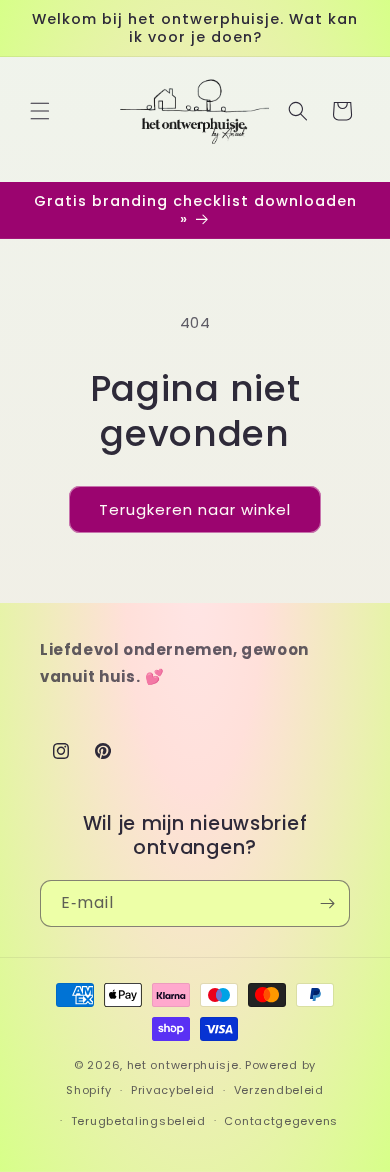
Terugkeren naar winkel (195, 509)
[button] (40, 111)
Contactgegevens (281, 1121)
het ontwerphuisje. (184, 1065)
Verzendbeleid (279, 1090)
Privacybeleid (173, 1090)
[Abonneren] (327, 903)
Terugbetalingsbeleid (138, 1121)
